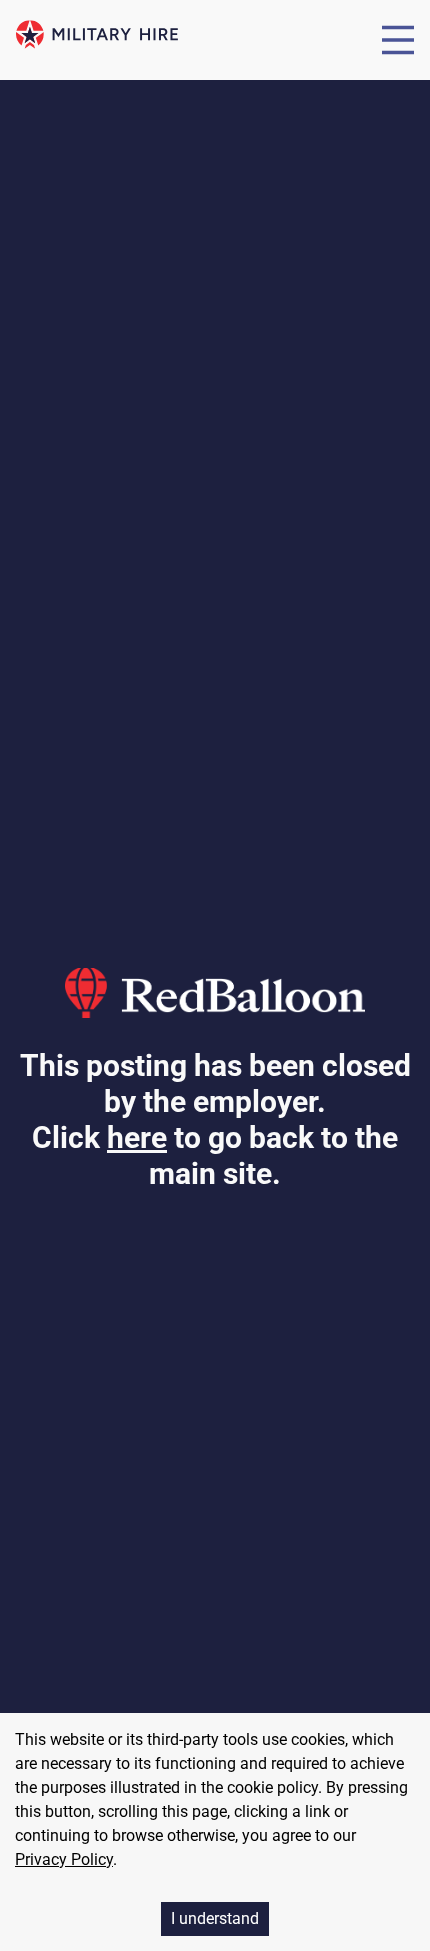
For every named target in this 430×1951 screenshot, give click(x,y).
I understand (215, 1918)
